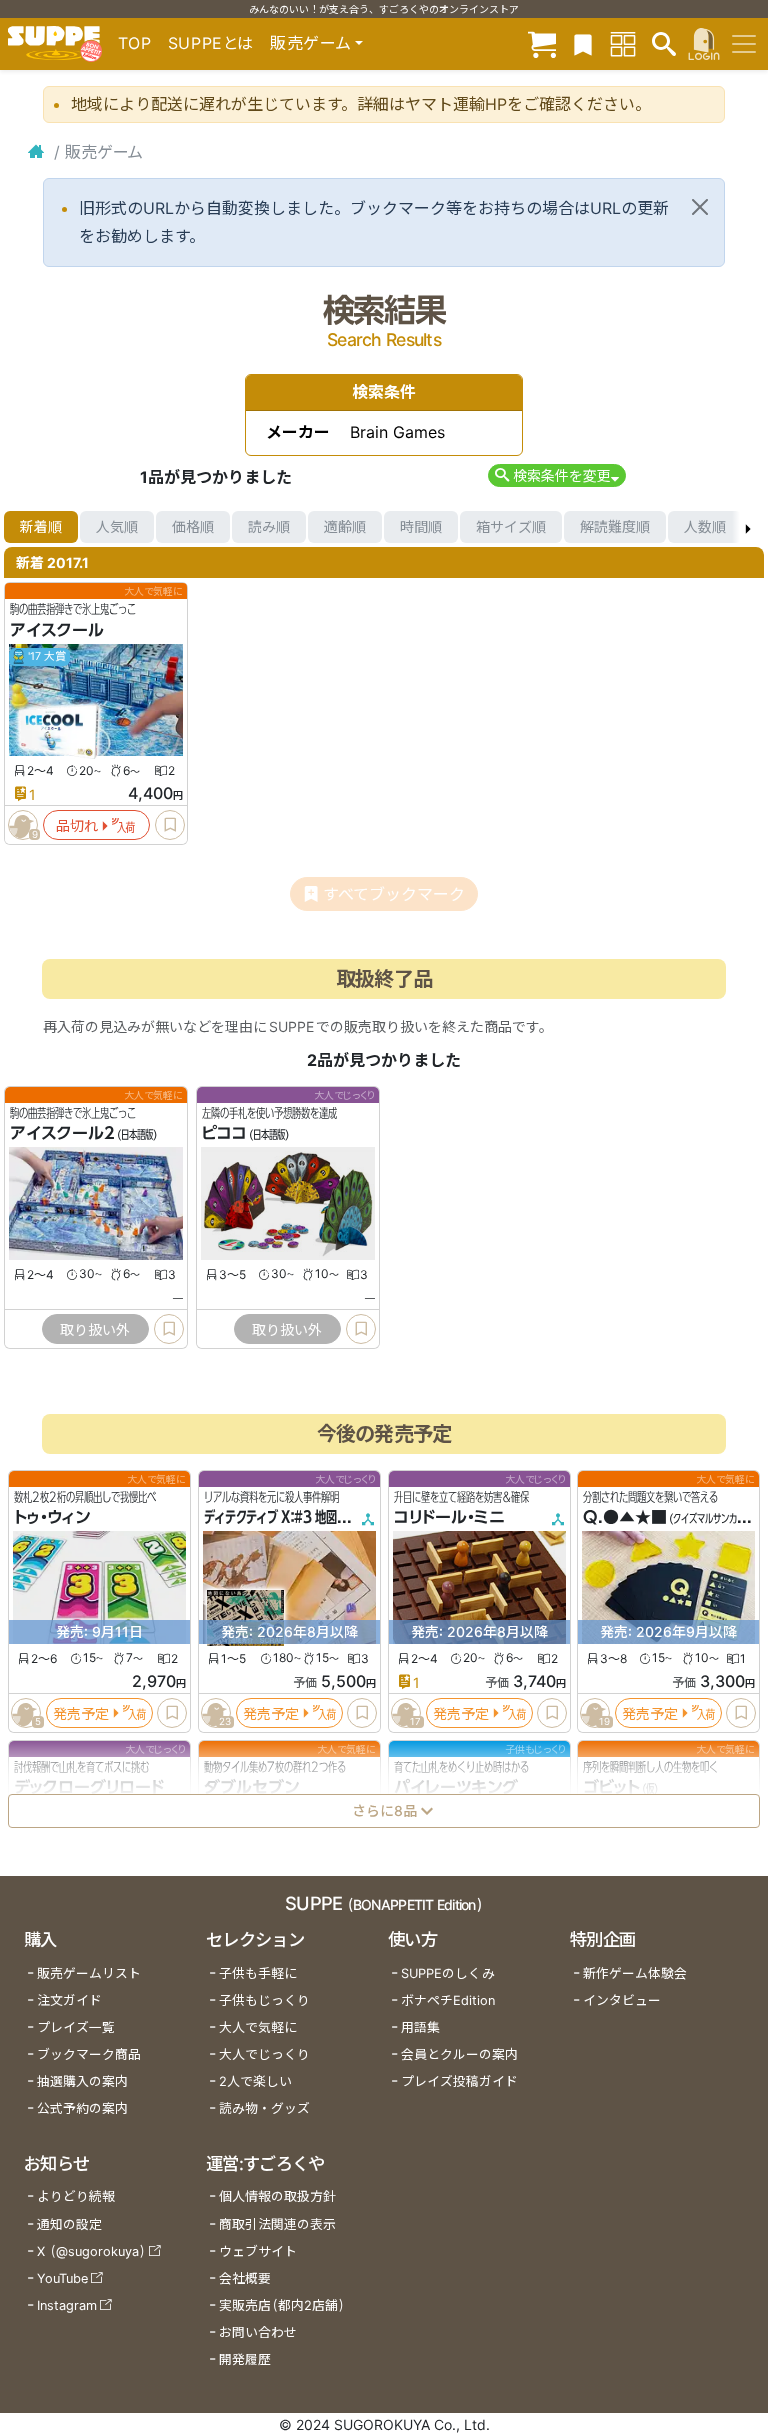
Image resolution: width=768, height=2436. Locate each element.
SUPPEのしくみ (448, 1973)
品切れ (77, 825)
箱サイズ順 (511, 526)
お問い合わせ (258, 2332)
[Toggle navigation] (744, 44)
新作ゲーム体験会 (635, 1973)
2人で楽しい (255, 2081)
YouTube (62, 2278)
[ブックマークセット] (583, 43)
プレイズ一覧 (76, 2027)
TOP (135, 43)
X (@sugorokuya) (91, 2251)
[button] (556, 475)
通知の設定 (69, 2224)
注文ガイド (69, 2000)
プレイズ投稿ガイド (459, 2081)
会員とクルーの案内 (459, 2054)
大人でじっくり (264, 2054)
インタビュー (622, 2000)
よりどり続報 (76, 2196)
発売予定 (81, 1712)
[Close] (700, 207)
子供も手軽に (258, 1973)
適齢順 (345, 526)
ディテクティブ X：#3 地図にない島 (292, 1517)
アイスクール (57, 630)
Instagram (67, 2305)
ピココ (224, 1134)
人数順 (705, 526)
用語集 (420, 2027)
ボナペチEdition (448, 2000)
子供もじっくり (264, 2000)
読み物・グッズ (264, 2108)
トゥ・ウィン (52, 1517)
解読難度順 (615, 526)
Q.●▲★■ (625, 1517)
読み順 (269, 526)
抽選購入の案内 (82, 2081)
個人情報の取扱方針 (277, 2196)
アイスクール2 (62, 1134)
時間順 (421, 526)
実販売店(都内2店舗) (282, 2305)
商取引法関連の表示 (277, 2224)
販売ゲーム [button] (310, 43)
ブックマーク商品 (89, 2054)
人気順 (117, 526)
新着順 (41, 526)
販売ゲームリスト (89, 1973)
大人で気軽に (258, 2027)
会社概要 (245, 2278)
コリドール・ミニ (449, 1517)
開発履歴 (245, 2359)
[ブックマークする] (170, 825)
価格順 (193, 526)
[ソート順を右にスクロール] (748, 527)
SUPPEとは (211, 43)
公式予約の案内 (82, 2108)
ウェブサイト (258, 2251)
